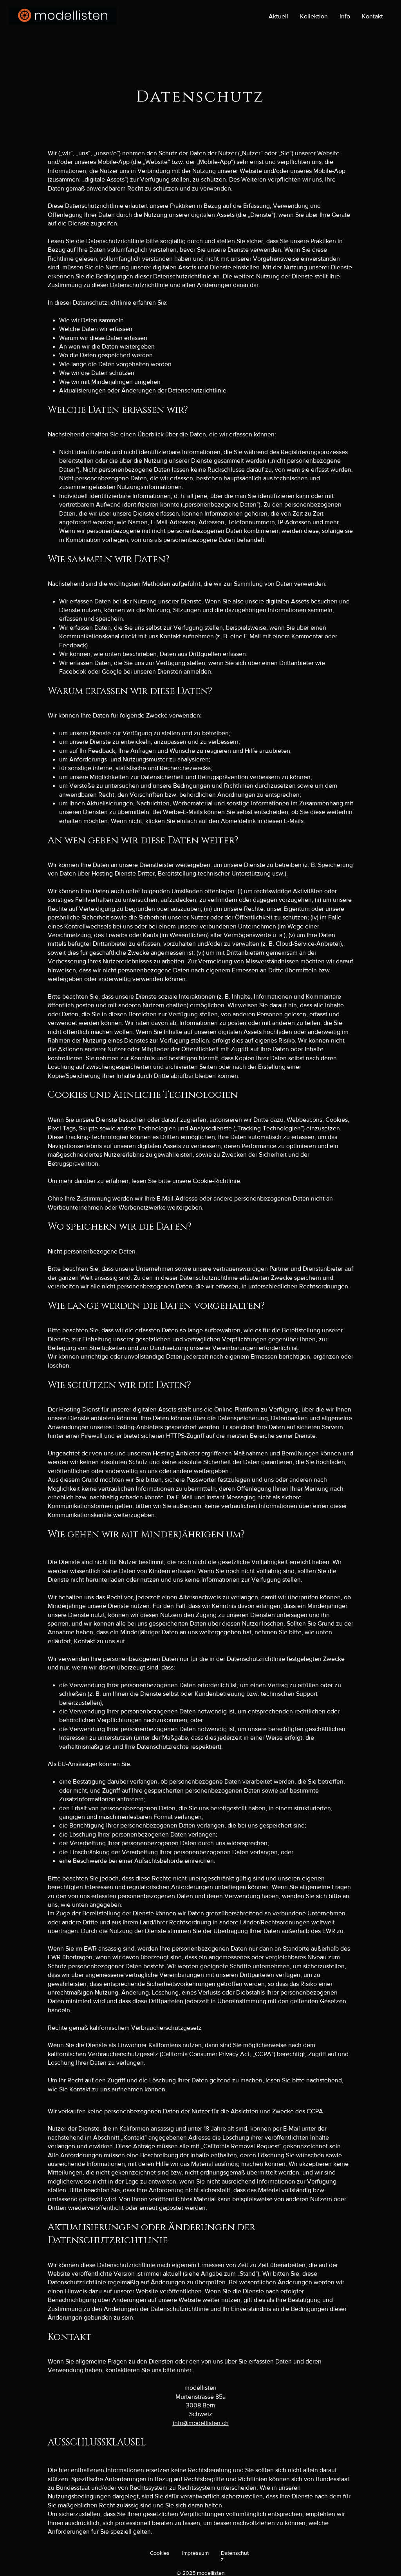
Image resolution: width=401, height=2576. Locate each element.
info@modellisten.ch (201, 2423)
